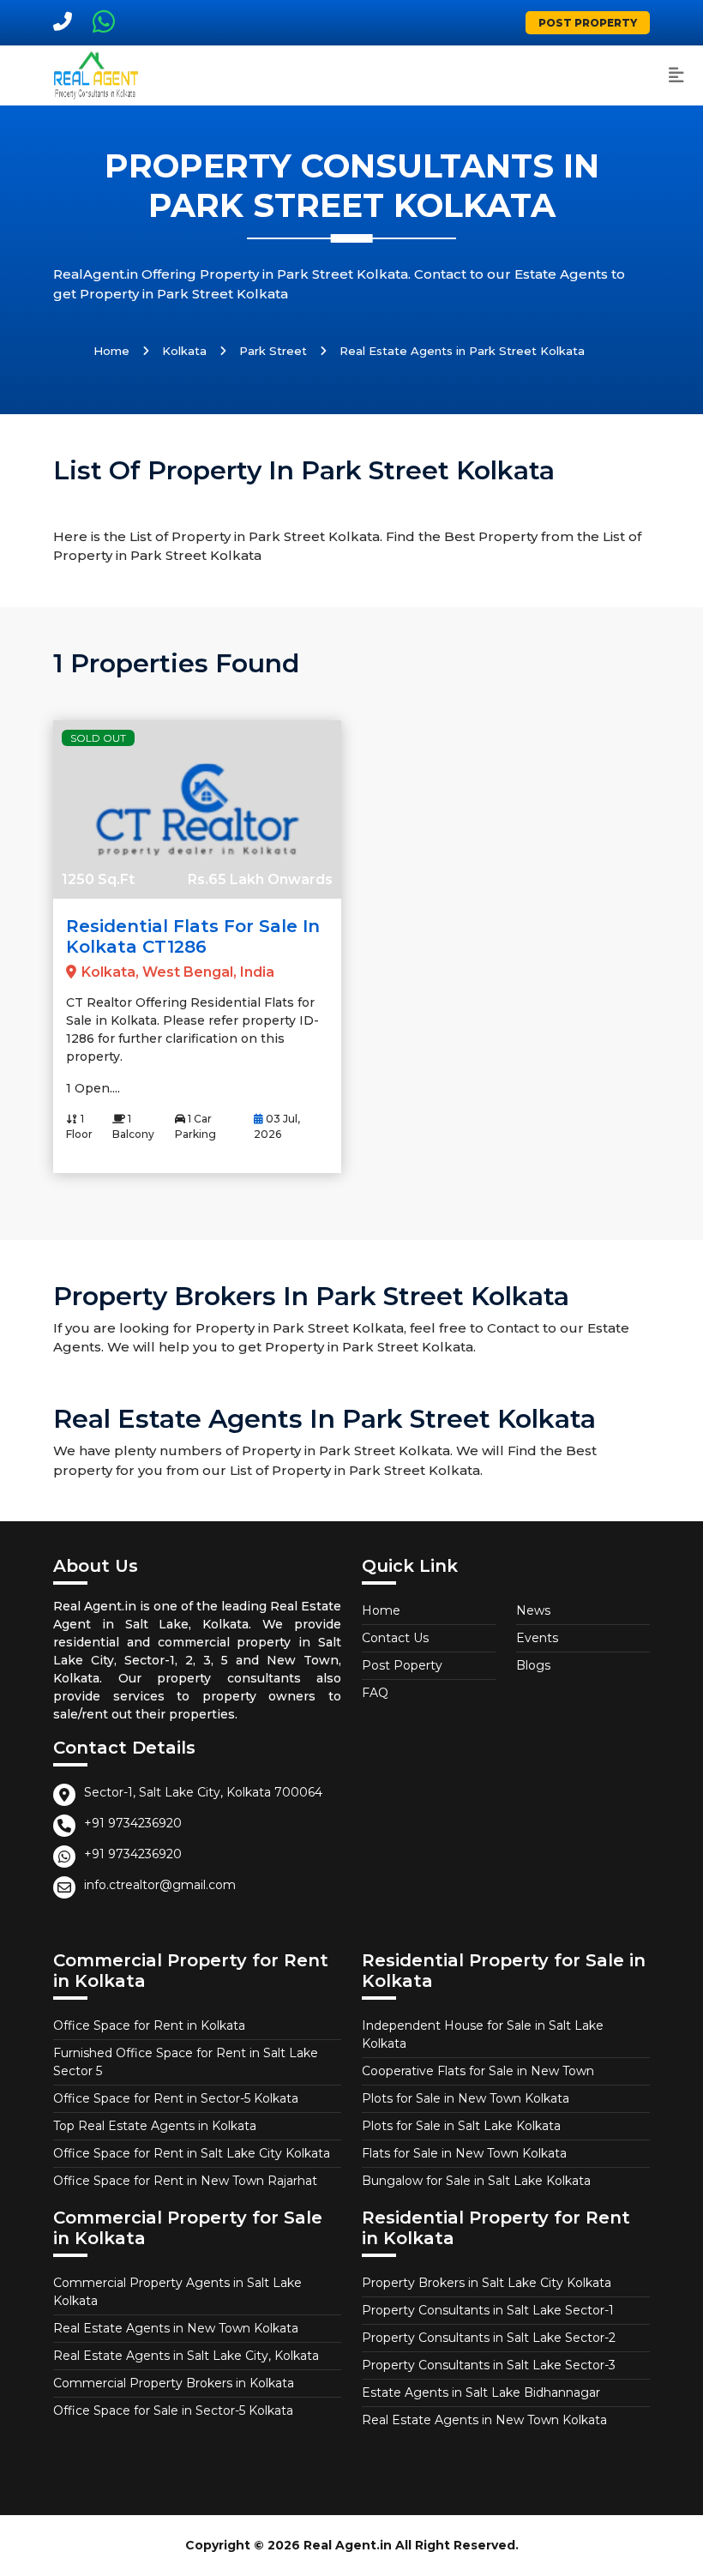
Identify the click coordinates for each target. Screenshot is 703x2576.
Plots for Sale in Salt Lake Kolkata (461, 2126)
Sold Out (98, 738)
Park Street (273, 351)
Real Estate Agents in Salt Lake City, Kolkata (186, 2356)
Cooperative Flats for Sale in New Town (478, 2071)
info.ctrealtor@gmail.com (160, 1885)
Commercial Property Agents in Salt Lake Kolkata (177, 2292)
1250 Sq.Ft (98, 879)
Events (537, 1638)
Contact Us (395, 1638)
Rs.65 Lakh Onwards (260, 879)
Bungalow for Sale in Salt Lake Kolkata (476, 2181)
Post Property (588, 23)
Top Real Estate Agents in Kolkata (155, 2126)
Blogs (533, 1665)
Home (111, 351)
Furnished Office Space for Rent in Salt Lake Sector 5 (186, 2062)
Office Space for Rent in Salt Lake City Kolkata (192, 2153)
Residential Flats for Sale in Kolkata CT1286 (193, 936)
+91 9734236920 (133, 1823)
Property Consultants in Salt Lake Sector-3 (489, 2365)
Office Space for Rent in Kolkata (149, 2025)
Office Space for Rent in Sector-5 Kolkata (176, 2098)
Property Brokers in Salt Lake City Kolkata (487, 2283)
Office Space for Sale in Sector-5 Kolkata (173, 2410)
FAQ (375, 1693)
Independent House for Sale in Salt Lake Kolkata (483, 2034)
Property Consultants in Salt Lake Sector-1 (488, 2310)
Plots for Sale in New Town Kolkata (466, 2098)
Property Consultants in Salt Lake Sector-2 (489, 2338)
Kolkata (184, 351)
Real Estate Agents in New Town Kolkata (176, 2328)
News (533, 1610)
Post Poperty (402, 1665)
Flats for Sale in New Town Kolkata (464, 2153)
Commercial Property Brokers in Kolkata (174, 2383)
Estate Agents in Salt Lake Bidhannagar (481, 2392)
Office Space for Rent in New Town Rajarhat (185, 2181)
